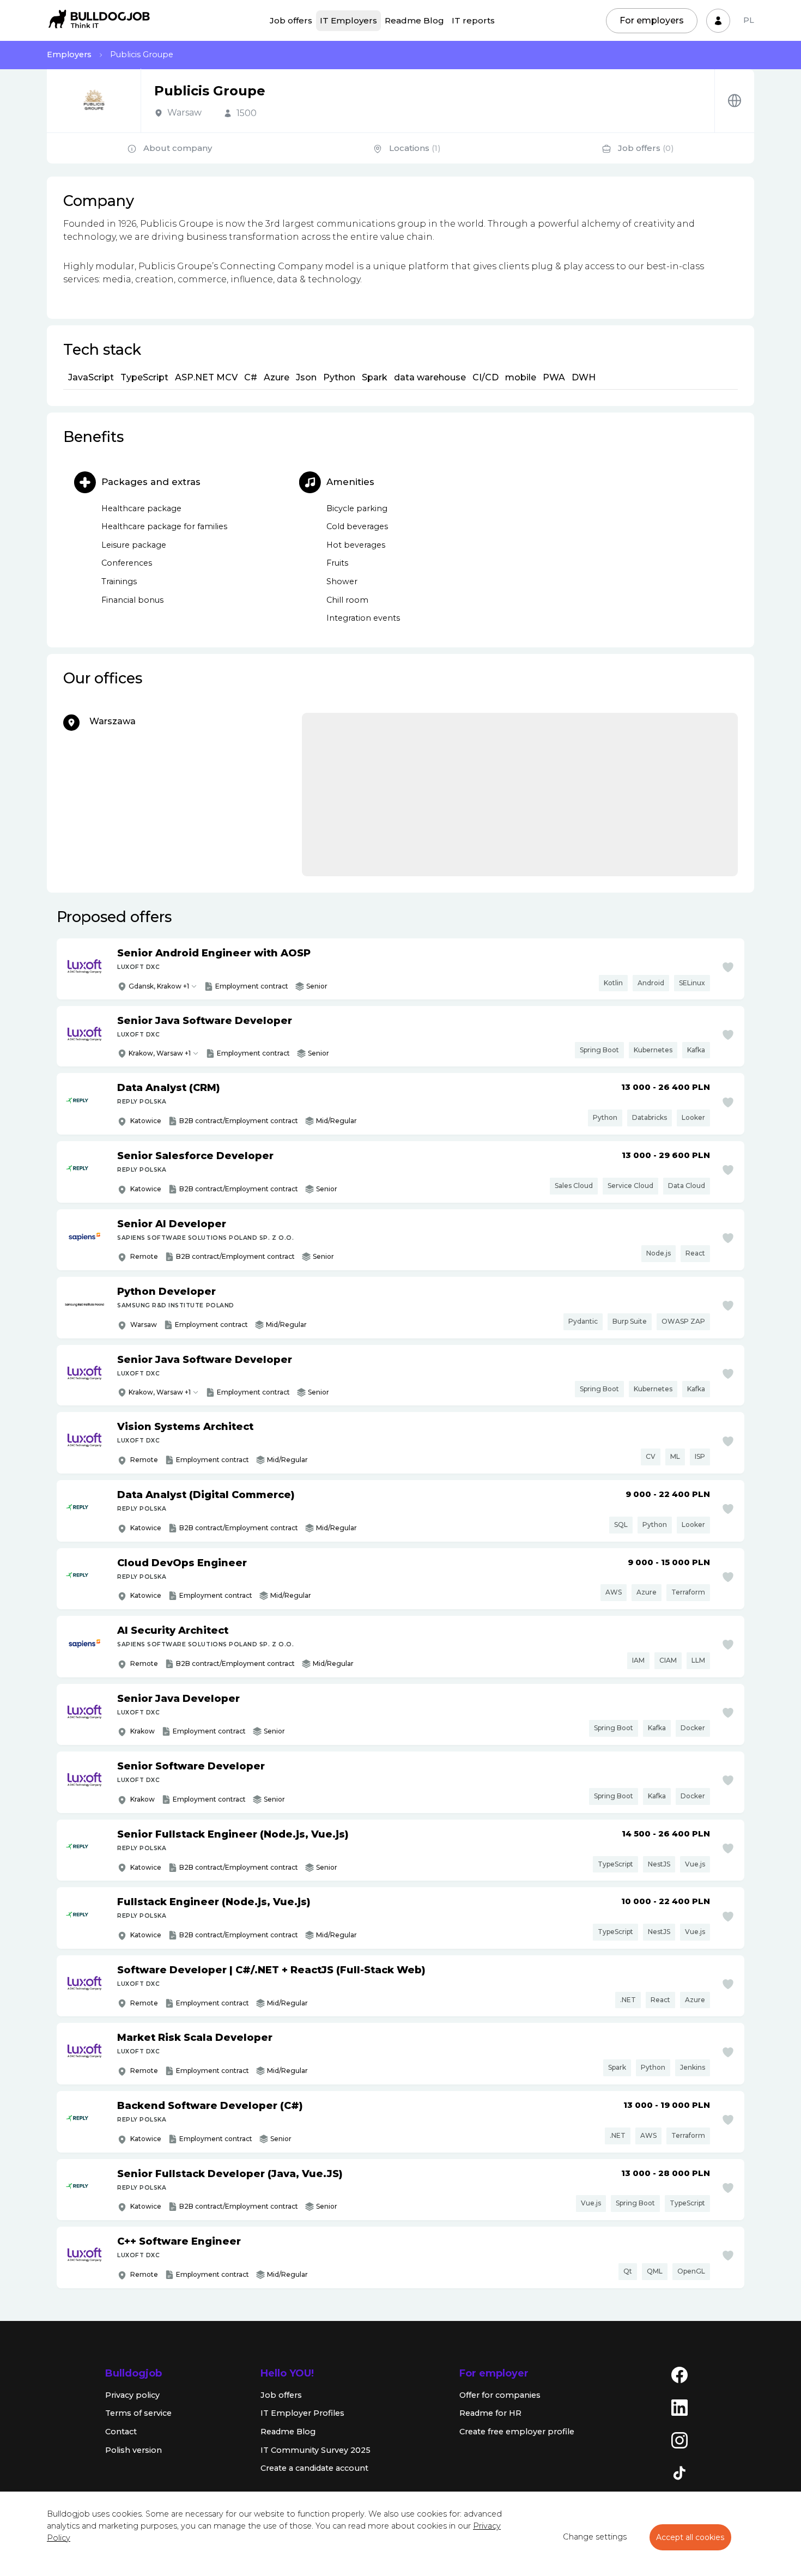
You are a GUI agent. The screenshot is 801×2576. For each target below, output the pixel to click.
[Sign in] (718, 21)
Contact (121, 2432)
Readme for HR (490, 2413)
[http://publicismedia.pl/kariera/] (735, 101)
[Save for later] (728, 967)
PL (749, 20)
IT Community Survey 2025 (315, 2450)
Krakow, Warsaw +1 (160, 1053)
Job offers (291, 20)
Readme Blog (414, 20)
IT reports (473, 20)
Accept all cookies (690, 2537)
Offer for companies (500, 2395)
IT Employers (348, 20)
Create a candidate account (314, 2468)
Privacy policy (132, 2395)
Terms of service (138, 2413)
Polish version (133, 2450)
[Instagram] (679, 2440)
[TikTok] (679, 2472)
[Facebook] (679, 2374)
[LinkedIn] (679, 2407)
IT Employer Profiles (302, 2413)
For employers (652, 20)
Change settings (595, 2537)
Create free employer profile (517, 2432)
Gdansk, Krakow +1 (159, 986)
